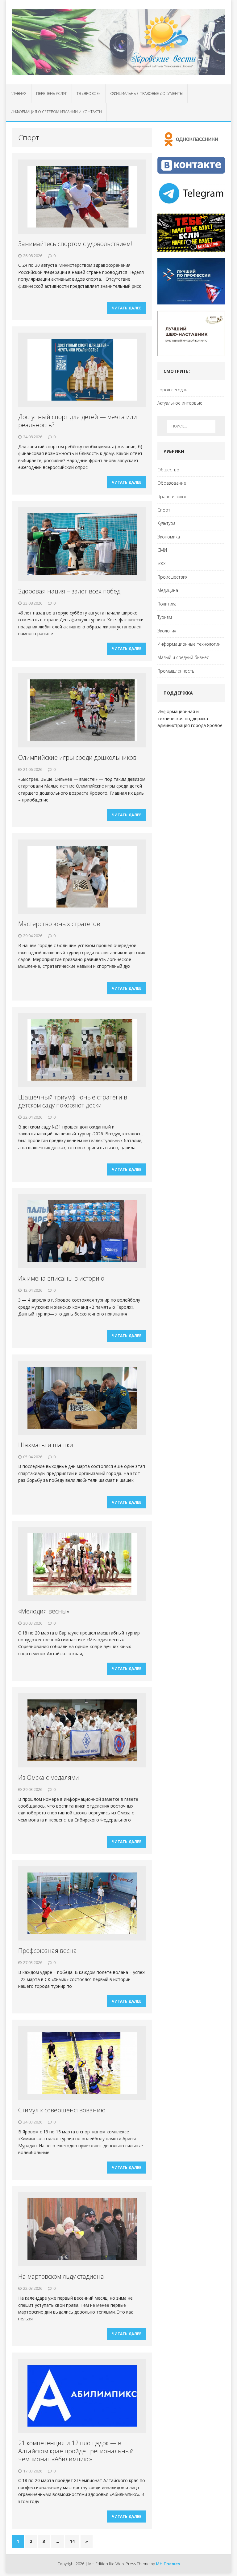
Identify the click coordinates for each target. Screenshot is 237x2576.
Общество (168, 470)
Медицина (168, 590)
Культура (166, 523)
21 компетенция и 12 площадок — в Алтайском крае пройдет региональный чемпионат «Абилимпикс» (76, 2451)
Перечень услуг (52, 94)
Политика (167, 604)
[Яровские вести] (118, 42)
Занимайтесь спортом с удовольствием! (75, 244)
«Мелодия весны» (44, 1611)
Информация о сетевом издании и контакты (56, 112)
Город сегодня (172, 390)
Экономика (169, 537)
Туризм (165, 617)
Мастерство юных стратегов (59, 924)
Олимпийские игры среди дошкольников (77, 757)
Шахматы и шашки (46, 1445)
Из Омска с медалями (49, 1777)
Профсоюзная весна (48, 1951)
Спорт (164, 510)
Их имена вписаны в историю (61, 1278)
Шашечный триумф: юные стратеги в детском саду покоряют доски (73, 1101)
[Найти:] (191, 426)
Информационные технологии (189, 644)
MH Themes (168, 2564)
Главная (19, 94)
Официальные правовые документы (146, 94)
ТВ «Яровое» (89, 94)
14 (72, 2541)
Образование (172, 483)
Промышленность (176, 671)
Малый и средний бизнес (183, 657)
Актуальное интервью (180, 403)
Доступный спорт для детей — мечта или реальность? (78, 421)
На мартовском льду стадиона (61, 2276)
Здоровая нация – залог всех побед (69, 591)
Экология (167, 631)
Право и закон (172, 497)
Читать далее (127, 308)
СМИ (162, 550)
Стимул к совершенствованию (62, 2110)
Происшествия (173, 577)
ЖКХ (162, 564)
